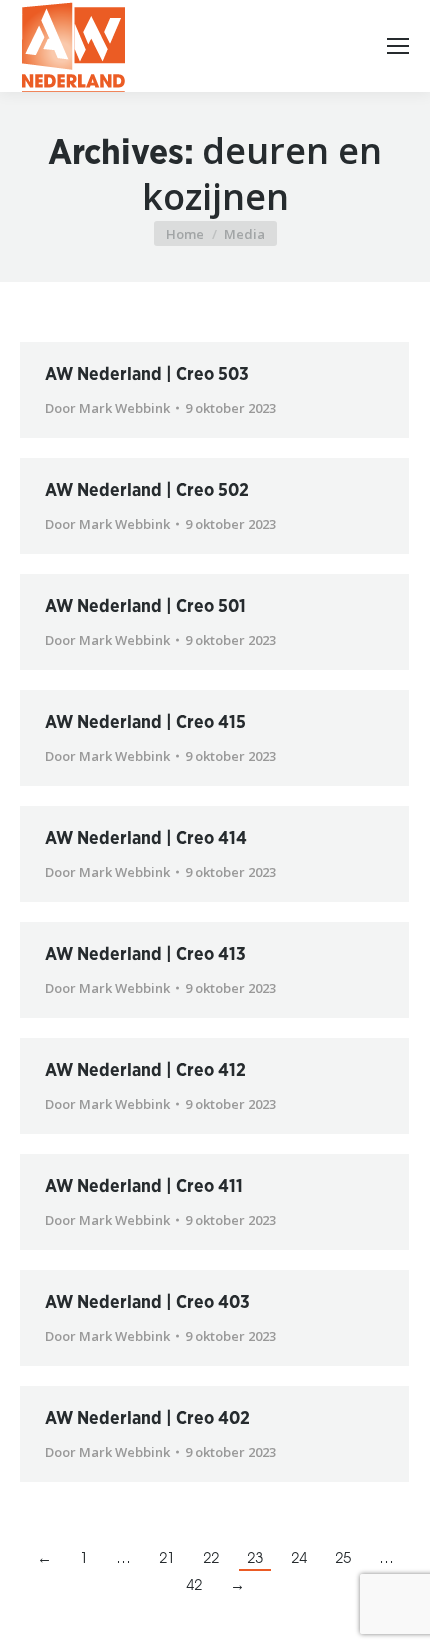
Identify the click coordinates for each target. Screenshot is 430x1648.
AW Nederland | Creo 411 (144, 1187)
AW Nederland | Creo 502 (147, 491)
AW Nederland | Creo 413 (145, 955)
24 (299, 1555)
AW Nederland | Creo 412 (145, 1071)
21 (167, 1555)
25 (343, 1555)
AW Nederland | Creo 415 (145, 723)
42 (194, 1582)
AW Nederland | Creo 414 (146, 839)
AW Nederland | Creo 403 (147, 1303)
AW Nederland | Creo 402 (147, 1419)
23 (255, 1555)
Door (107, 408)
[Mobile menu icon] (398, 46)
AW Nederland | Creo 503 (147, 375)
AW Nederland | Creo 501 (145, 607)
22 (211, 1555)
